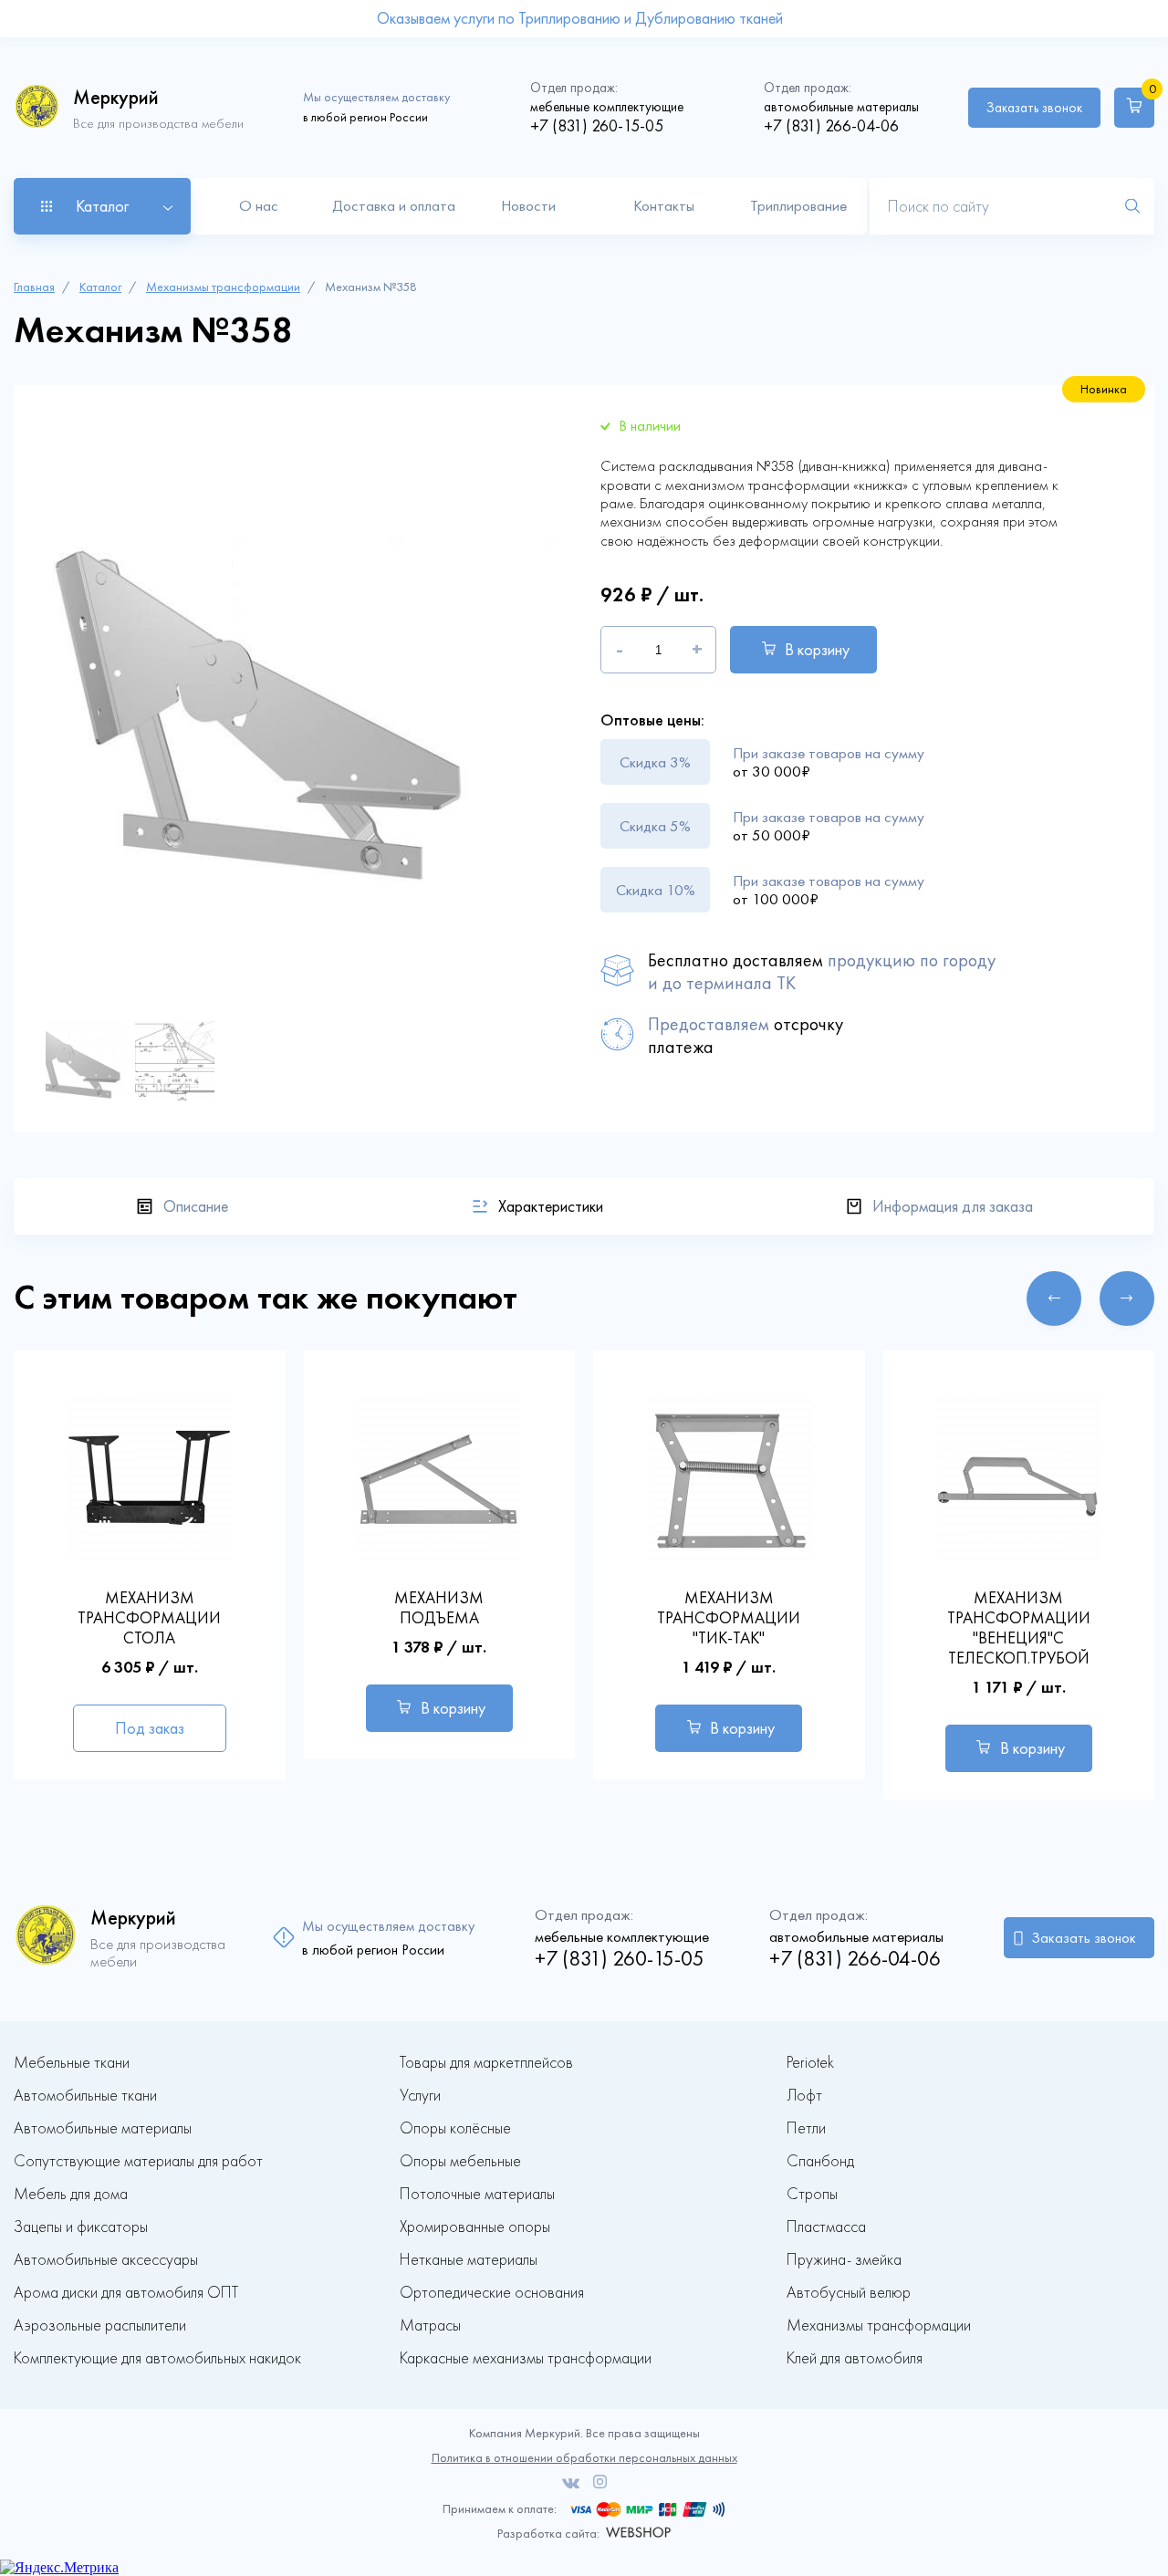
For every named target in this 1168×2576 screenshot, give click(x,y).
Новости (528, 205)
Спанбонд (820, 2161)
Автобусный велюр (849, 2293)
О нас (259, 205)
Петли (806, 2128)
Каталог (100, 287)
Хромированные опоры (475, 2227)
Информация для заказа (953, 1206)
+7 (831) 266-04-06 (831, 126)
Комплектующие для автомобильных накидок (157, 2358)
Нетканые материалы (469, 2260)
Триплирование (798, 205)
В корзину (817, 650)
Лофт (804, 2096)
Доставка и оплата (394, 205)
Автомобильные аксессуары (106, 2260)
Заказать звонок (1034, 108)
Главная (34, 287)
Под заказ (150, 1728)
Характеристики (551, 1206)
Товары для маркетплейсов (486, 2063)
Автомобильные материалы (103, 2128)
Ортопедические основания (492, 2293)
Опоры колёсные (455, 2128)
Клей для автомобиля (855, 2358)
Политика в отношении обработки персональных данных (584, 2458)
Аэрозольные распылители (100, 2326)
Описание (196, 1206)
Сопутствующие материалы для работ (138, 2161)
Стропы (812, 2194)
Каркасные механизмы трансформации (526, 2358)
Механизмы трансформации (223, 287)
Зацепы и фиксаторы (81, 2227)
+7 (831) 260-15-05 (597, 126)
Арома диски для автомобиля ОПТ (126, 2293)
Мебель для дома (71, 2194)
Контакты (664, 205)
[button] (1054, 1298)
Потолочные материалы (477, 2194)
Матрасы (430, 2326)
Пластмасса (826, 2227)
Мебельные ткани (72, 2063)
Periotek (810, 2063)
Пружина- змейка (844, 2260)
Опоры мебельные (460, 2161)
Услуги (420, 2096)
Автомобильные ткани (85, 2096)
